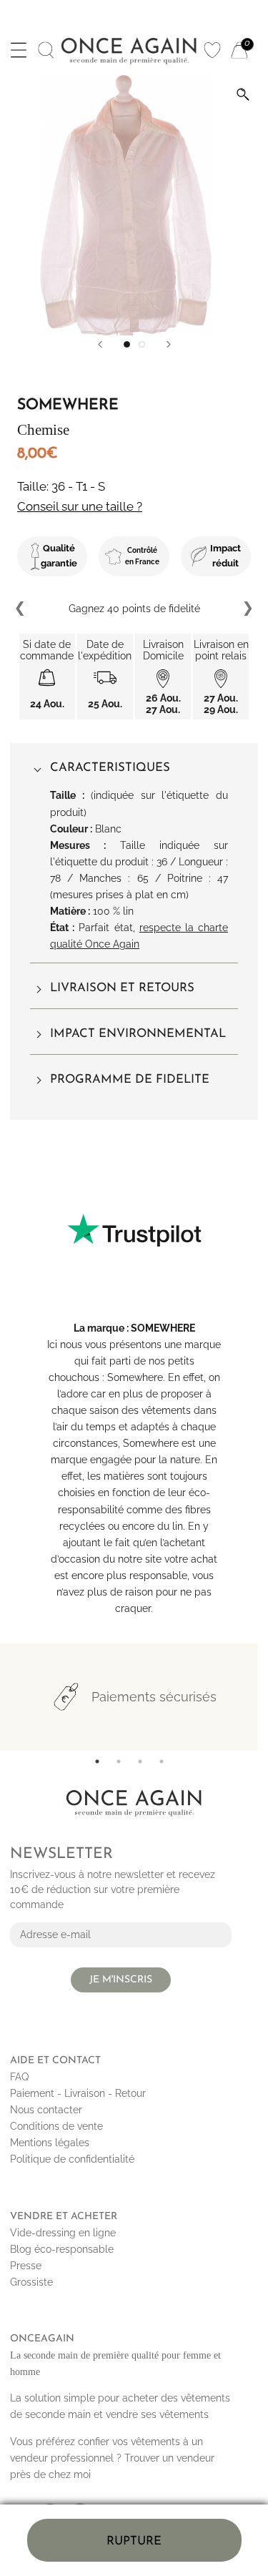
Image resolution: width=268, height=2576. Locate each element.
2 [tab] (119, 1761)
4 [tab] (162, 1761)
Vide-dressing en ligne (63, 2233)
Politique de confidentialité (72, 2159)
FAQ (19, 2077)
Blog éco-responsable (62, 2249)
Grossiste (31, 2282)
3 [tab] (140, 1761)
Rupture (134, 2541)
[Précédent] (100, 344)
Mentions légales (50, 2143)
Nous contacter (46, 2110)
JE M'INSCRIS (121, 1980)
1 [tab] (97, 1761)
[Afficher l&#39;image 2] (142, 344)
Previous (21, 609)
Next (247, 609)
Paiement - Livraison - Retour (78, 2093)
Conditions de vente (56, 2126)
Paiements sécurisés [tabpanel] (154, 1697)
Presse (26, 2266)
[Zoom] (243, 94)
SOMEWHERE (163, 1328)
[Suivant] (169, 344)
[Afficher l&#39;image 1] (127, 344)
